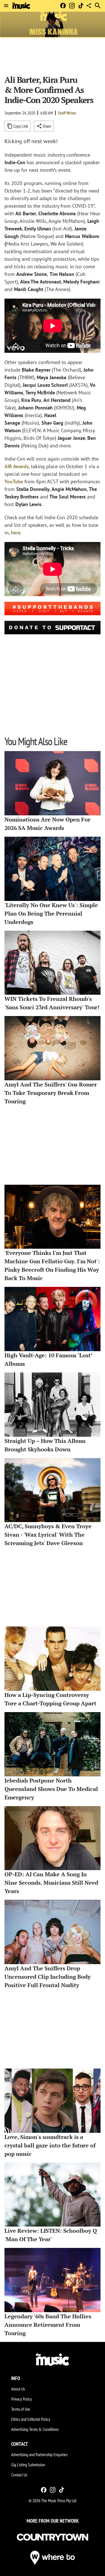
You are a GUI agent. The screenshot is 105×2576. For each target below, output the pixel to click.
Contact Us (19, 2475)
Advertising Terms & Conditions (35, 2429)
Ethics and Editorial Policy (31, 2419)
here (16, 533)
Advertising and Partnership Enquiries (39, 2454)
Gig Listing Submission (28, 2465)
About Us (18, 2389)
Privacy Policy (22, 2399)
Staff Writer (67, 113)
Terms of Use (21, 2409)
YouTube (14, 481)
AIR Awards (17, 466)
